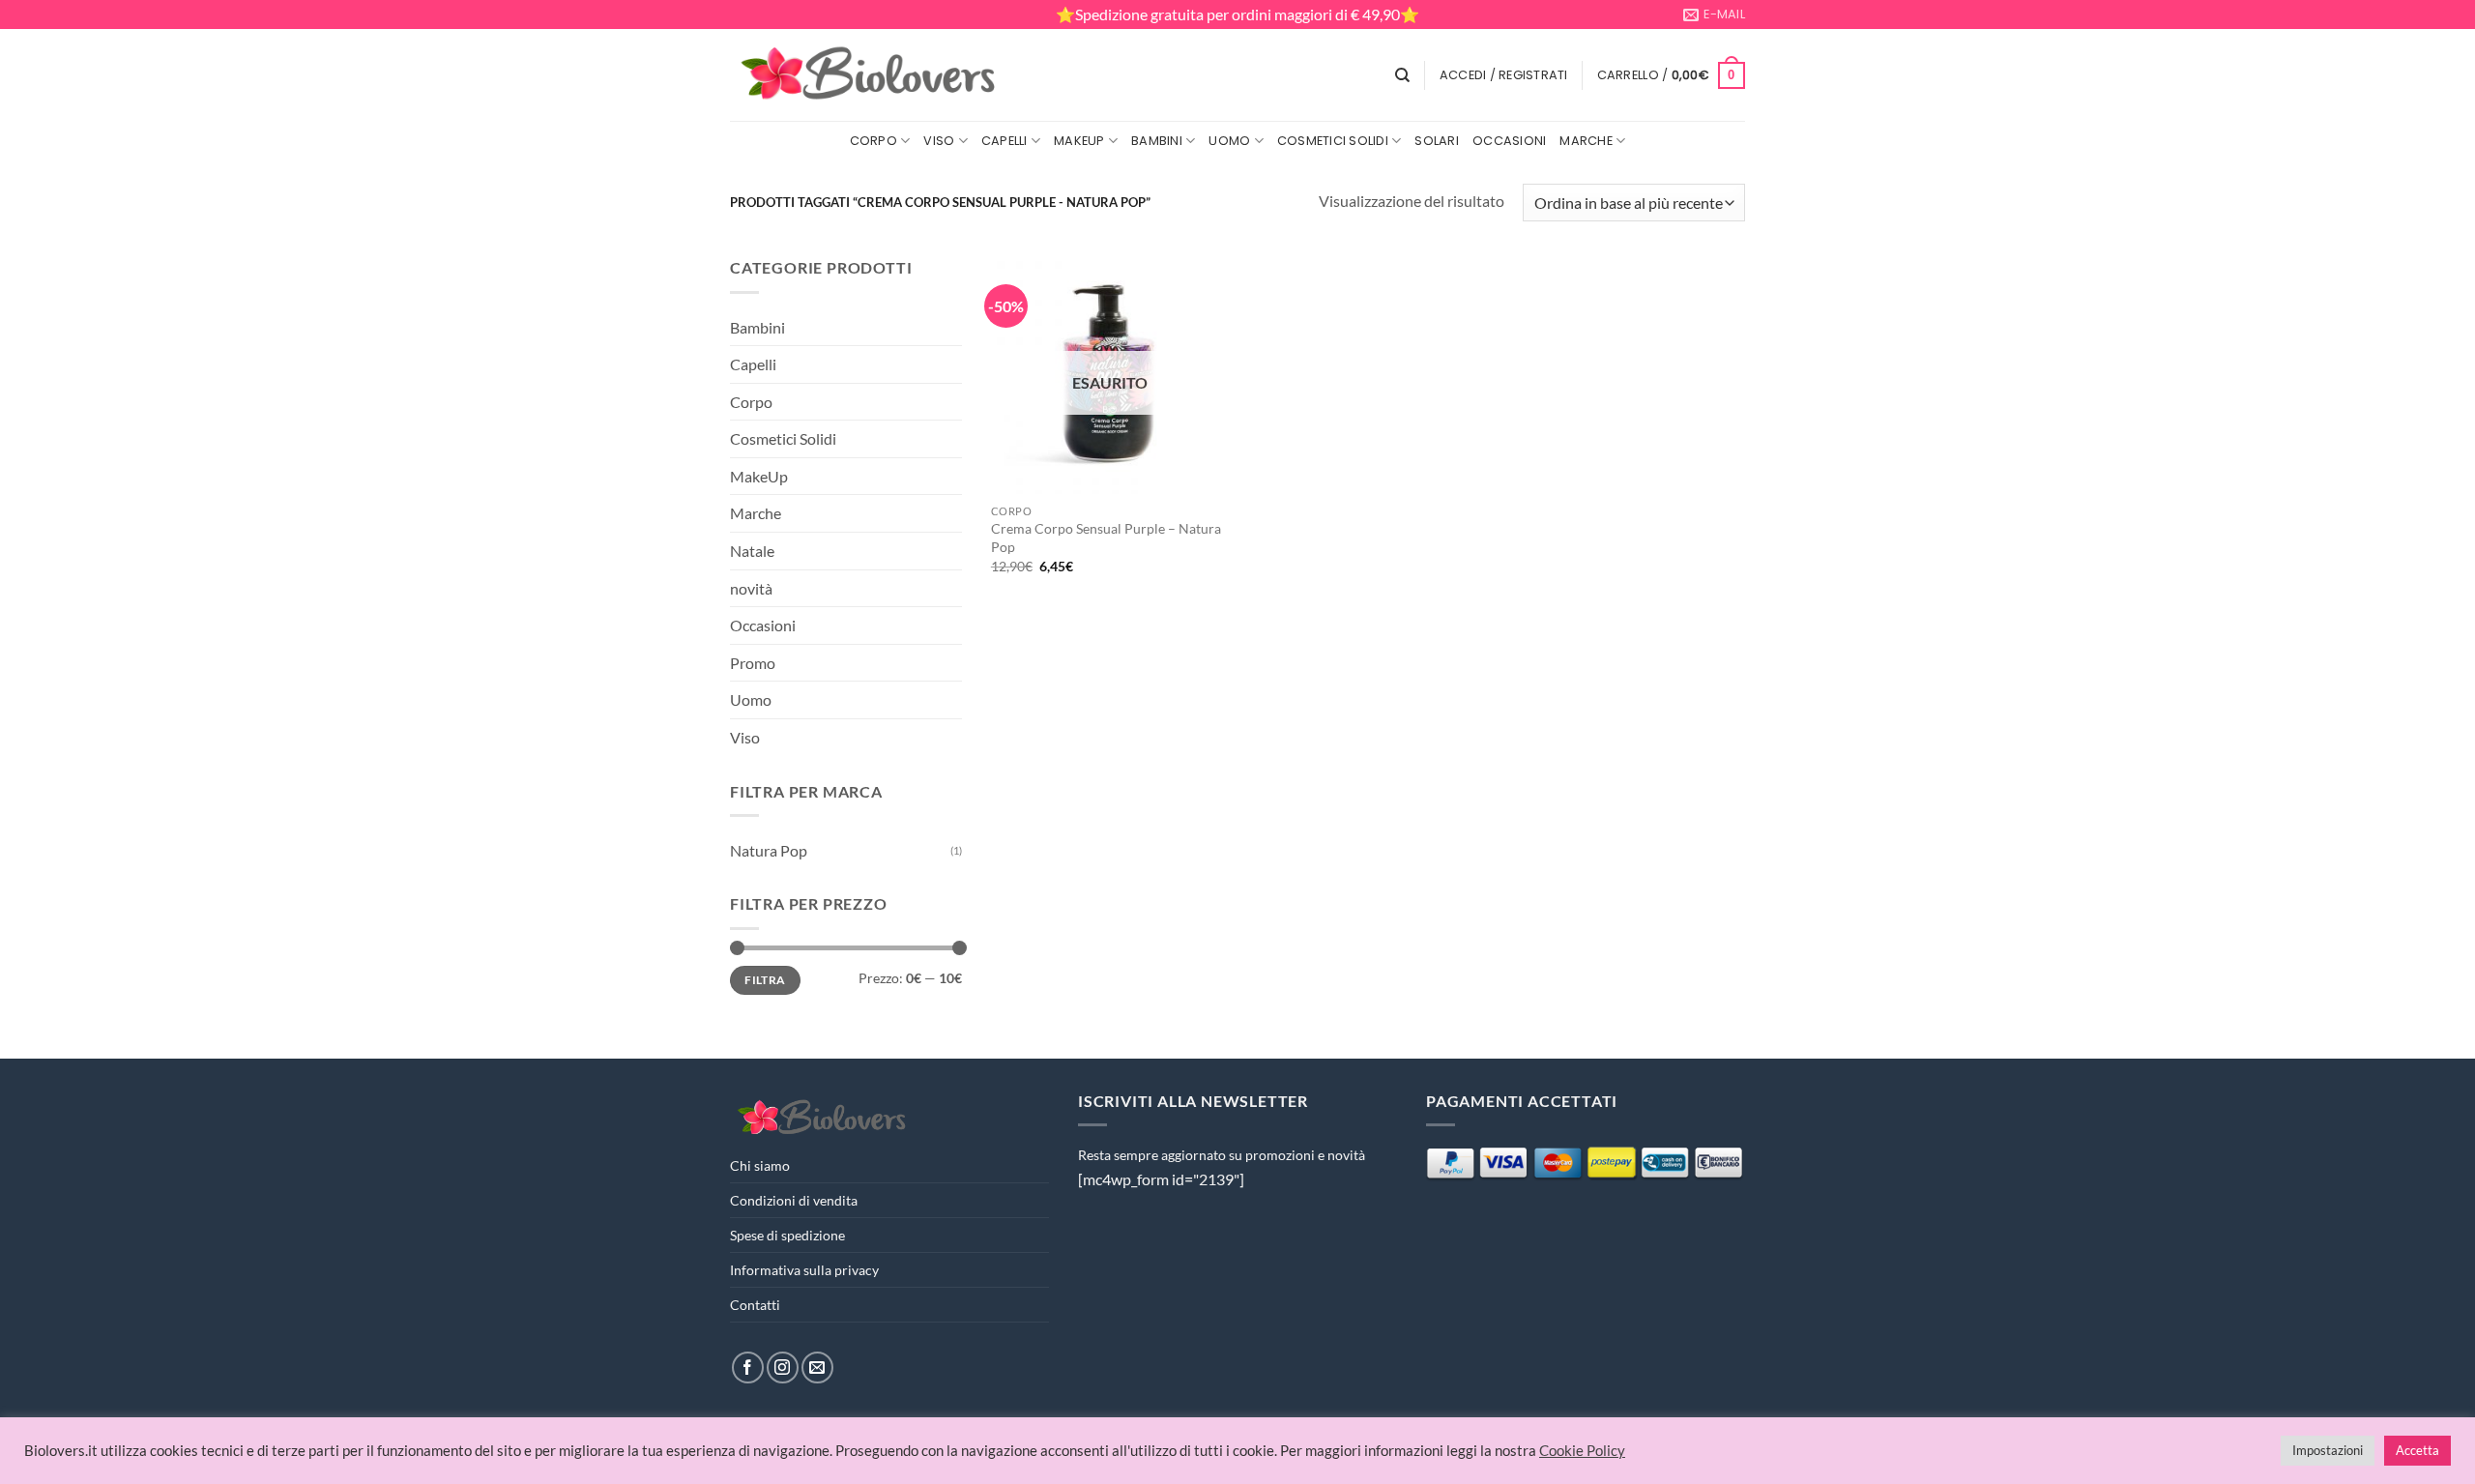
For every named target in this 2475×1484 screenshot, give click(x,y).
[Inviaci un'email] (817, 1368)
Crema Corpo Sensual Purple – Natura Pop (1106, 538)
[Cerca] (1402, 75)
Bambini (1157, 141)
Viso (939, 141)
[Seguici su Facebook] (748, 1368)
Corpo (874, 141)
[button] (1504, 75)
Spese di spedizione (787, 1235)
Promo (753, 663)
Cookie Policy (1582, 1451)
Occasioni (1509, 141)
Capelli (1005, 141)
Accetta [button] (2417, 1450)
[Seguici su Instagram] (783, 1368)
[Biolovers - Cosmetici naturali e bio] (869, 75)
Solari (1437, 141)
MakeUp (1079, 141)
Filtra (765, 980)
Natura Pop (769, 850)
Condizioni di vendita (794, 1200)
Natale (752, 551)
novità (751, 588)
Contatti (755, 1305)
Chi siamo (760, 1165)
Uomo (1229, 141)
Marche (1586, 141)
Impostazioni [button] (2328, 1450)
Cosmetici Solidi (1333, 141)
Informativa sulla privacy (804, 1270)
